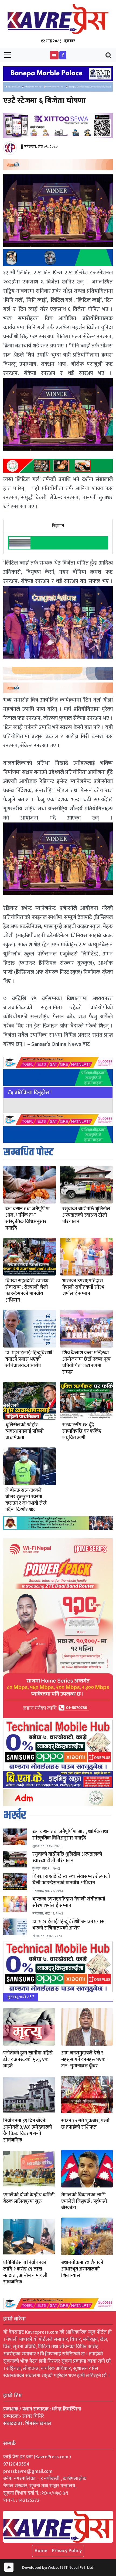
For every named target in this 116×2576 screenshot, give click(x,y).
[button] (54, 55)
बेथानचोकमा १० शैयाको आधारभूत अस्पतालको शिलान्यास (82, 2269)
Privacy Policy (67, 2551)
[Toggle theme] (9, 2567)
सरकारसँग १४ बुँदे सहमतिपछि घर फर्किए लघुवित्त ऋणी (82, 1431)
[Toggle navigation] (108, 55)
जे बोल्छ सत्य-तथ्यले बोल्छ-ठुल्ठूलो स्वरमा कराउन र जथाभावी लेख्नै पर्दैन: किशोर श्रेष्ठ (26, 1500)
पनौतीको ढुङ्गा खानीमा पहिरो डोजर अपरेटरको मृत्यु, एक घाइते (28, 2060)
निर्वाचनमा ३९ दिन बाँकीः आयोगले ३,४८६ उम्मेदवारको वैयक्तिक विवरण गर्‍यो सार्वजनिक (28, 2131)
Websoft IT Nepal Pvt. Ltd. (71, 2568)
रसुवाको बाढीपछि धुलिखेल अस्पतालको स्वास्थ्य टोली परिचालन (86, 1215)
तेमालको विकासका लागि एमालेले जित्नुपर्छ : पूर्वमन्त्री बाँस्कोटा (84, 2201)
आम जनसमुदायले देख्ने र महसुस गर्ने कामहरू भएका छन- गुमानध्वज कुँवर (84, 2060)
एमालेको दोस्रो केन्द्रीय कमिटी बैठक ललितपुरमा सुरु (29, 2198)
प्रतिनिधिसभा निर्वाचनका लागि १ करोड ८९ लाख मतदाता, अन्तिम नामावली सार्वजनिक (25, 2272)
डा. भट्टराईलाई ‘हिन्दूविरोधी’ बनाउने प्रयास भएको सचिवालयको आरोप (29, 1359)
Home (41, 2551)
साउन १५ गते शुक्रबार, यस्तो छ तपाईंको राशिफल (85, 2124)
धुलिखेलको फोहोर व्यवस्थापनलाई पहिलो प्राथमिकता (25, 1431)
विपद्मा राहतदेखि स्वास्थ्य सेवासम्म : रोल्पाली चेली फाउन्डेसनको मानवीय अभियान (27, 1291)
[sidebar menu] (8, 55)
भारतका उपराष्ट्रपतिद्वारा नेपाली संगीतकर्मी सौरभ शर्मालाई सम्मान (83, 1287)
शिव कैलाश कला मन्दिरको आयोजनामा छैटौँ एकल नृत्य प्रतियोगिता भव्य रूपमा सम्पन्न (86, 1363)
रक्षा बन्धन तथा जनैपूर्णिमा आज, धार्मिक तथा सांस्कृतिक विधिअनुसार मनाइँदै (28, 1219)
